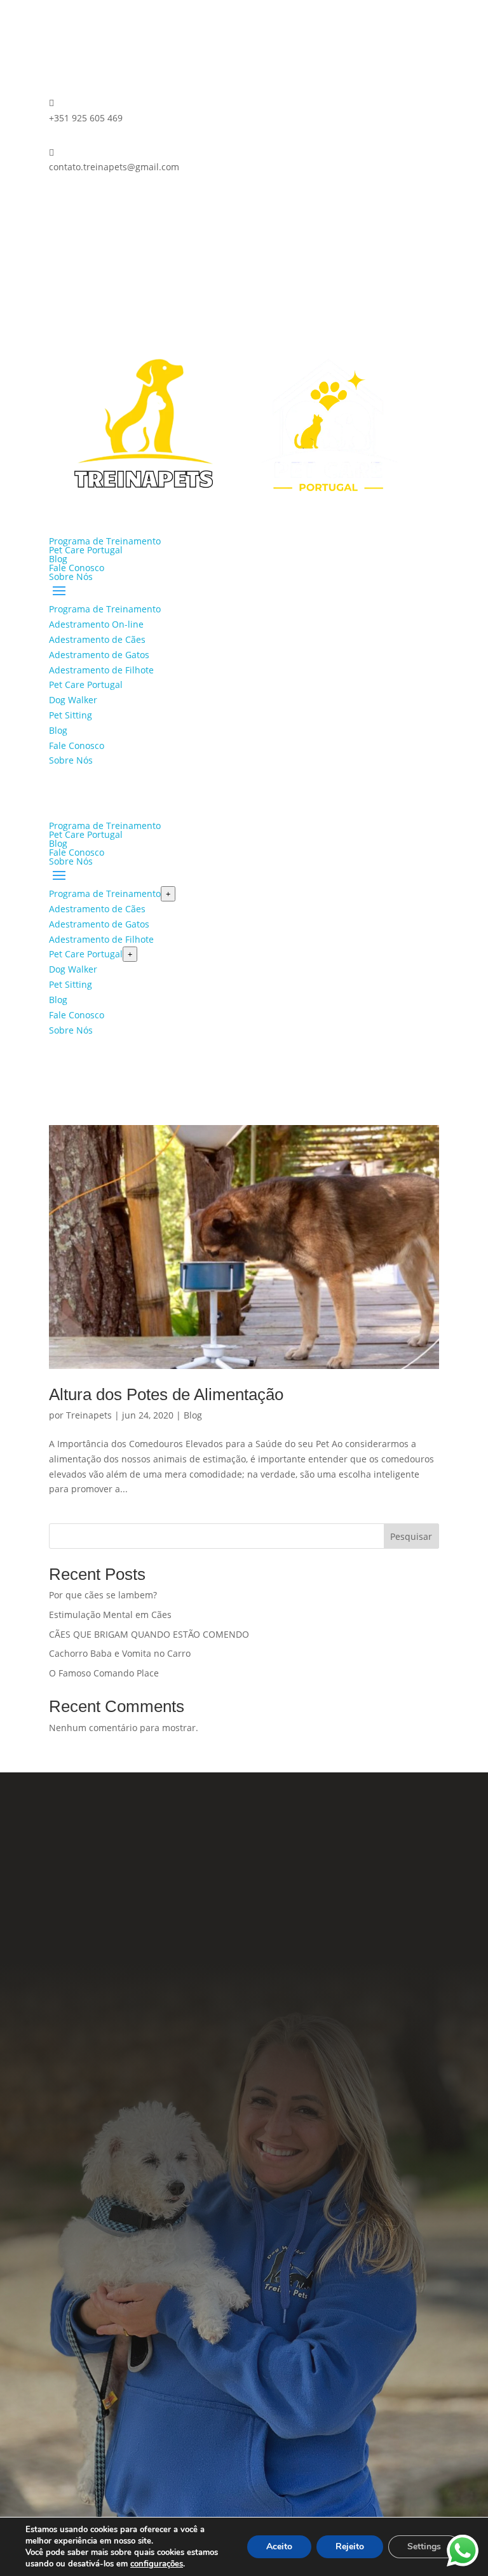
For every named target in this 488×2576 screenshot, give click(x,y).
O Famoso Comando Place (104, 1673)
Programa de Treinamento (105, 541)
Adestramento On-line (96, 624)
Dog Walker (73, 700)
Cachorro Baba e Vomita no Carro (120, 1653)
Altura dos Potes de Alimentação (166, 1394)
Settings (424, 2546)
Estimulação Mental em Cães (110, 1615)
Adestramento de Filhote (101, 670)
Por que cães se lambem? (103, 1595)
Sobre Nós (71, 577)
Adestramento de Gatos (99, 655)
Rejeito (350, 2546)
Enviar (410, 2461)
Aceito (279, 2546)
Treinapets (89, 1415)
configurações (157, 2564)
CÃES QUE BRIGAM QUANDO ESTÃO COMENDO (149, 1634)
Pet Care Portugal (86, 550)
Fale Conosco (77, 568)
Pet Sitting (71, 715)
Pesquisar (411, 1536)
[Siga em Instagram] (85, 204)
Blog (58, 559)
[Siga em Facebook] (59, 204)
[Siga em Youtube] (305, 2039)
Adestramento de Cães (97, 639)
